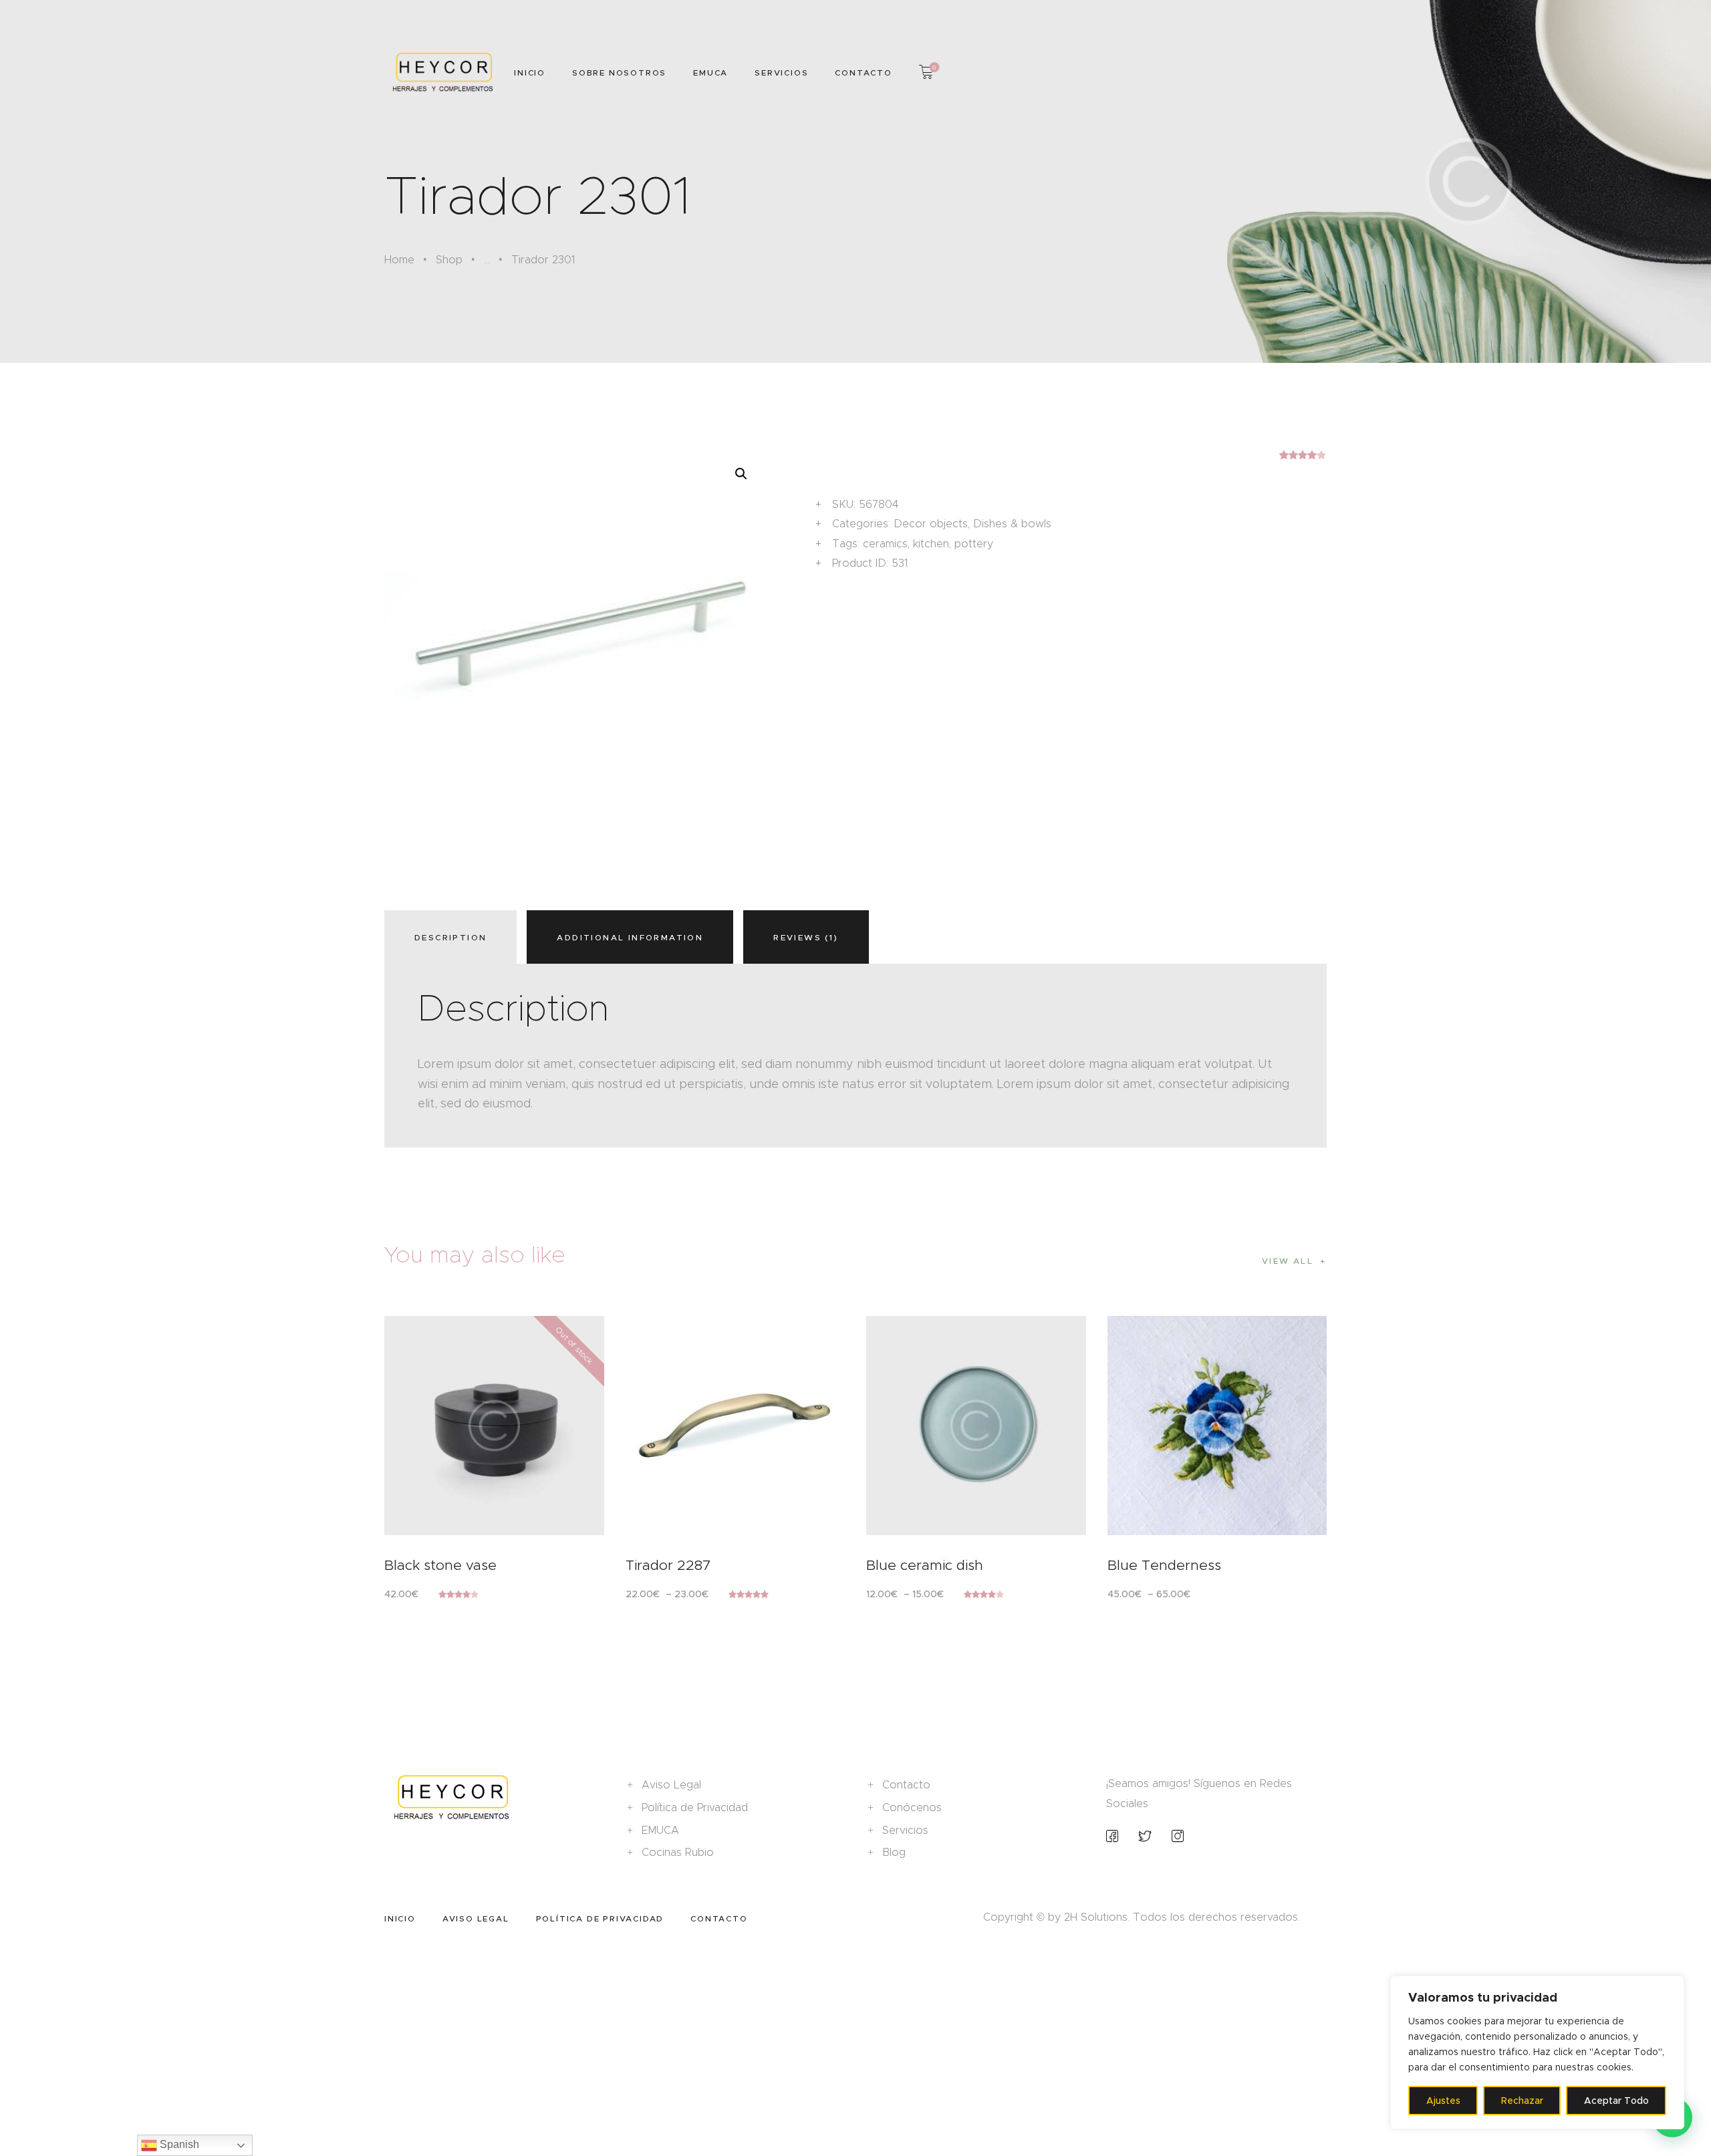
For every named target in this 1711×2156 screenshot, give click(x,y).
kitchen (931, 544)
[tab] (454, 937)
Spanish (178, 2144)
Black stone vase (440, 1565)
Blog (894, 1852)
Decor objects (931, 524)
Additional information (630, 937)
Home (399, 260)
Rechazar (1522, 2101)
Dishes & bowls (1012, 524)
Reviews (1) (806, 937)
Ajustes (1443, 2101)
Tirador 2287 (668, 1565)
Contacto (906, 1785)
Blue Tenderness (1164, 1565)
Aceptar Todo (1616, 2101)
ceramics (885, 544)
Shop (449, 260)
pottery (974, 544)
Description (450, 937)
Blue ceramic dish (925, 1565)
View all (1288, 1261)
